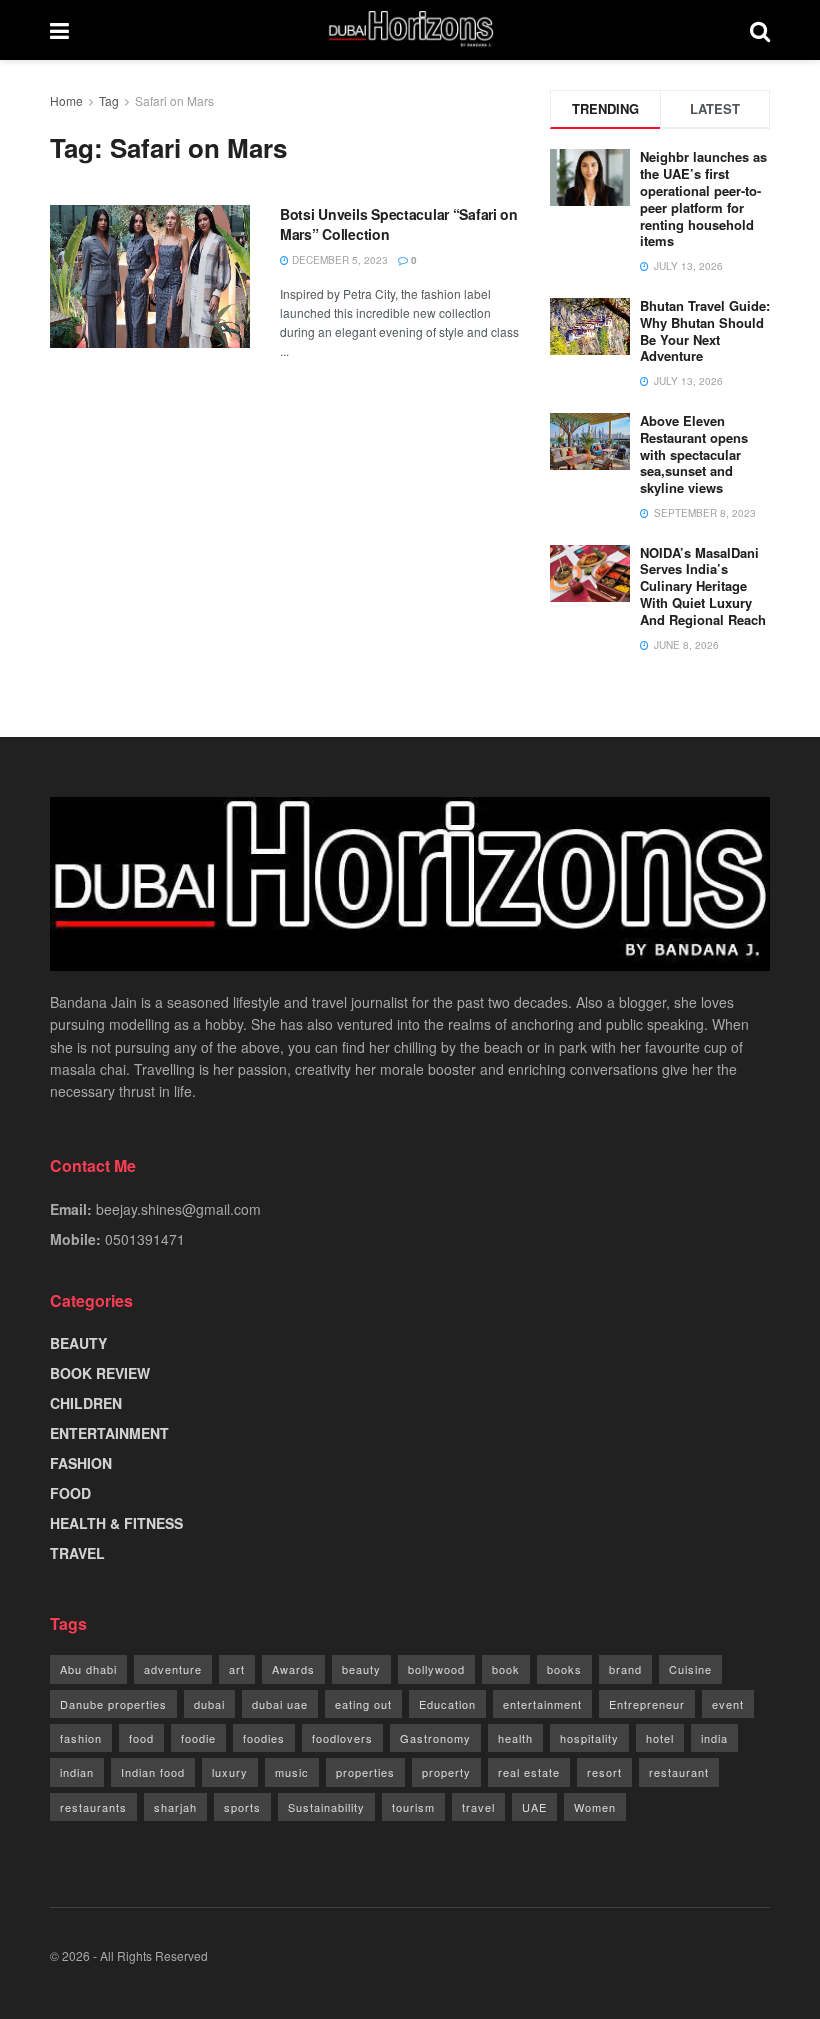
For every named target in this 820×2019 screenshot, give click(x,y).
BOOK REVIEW (100, 1373)
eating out (363, 1704)
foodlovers (342, 1738)
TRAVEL (77, 1553)
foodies (264, 1738)
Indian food (153, 1772)
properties (365, 1772)
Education (447, 1704)
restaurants (93, 1807)
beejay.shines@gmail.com (178, 1209)
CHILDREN (86, 1403)
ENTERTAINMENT (109, 1433)
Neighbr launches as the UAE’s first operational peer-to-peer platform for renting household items (703, 198)
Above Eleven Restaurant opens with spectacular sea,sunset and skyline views (694, 454)
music (292, 1772)
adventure (173, 1669)
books (564, 1669)
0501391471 (145, 1239)
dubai (209, 1704)
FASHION (81, 1463)
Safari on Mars (174, 100)
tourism (413, 1807)
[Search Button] (760, 30)
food (141, 1738)
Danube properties (113, 1704)
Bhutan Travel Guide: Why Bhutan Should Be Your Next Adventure (705, 331)
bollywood (436, 1669)
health (515, 1738)
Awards (293, 1669)
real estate (529, 1772)
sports (242, 1807)
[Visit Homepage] (409, 30)
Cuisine (690, 1669)
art (237, 1669)
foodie (198, 1738)
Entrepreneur (647, 1704)
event (728, 1704)
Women (595, 1807)
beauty (361, 1669)
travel (478, 1807)
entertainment (542, 1704)
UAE (534, 1807)
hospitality (589, 1738)
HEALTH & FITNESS (116, 1523)
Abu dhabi (88, 1669)
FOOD (70, 1493)
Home (66, 100)
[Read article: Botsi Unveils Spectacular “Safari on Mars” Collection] (150, 276)
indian (77, 1772)
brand (625, 1669)
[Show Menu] (59, 30)
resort (604, 1772)
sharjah (175, 1807)
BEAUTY (78, 1343)
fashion (81, 1738)
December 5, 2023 (338, 260)
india (714, 1738)
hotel (660, 1738)
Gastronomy (435, 1738)
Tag (109, 100)
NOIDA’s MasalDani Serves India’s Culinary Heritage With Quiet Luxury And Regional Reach (703, 586)
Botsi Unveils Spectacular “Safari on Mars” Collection (399, 224)
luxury (230, 1772)
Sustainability (326, 1807)
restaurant (679, 1772)
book (506, 1669)
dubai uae (280, 1704)
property (446, 1772)
